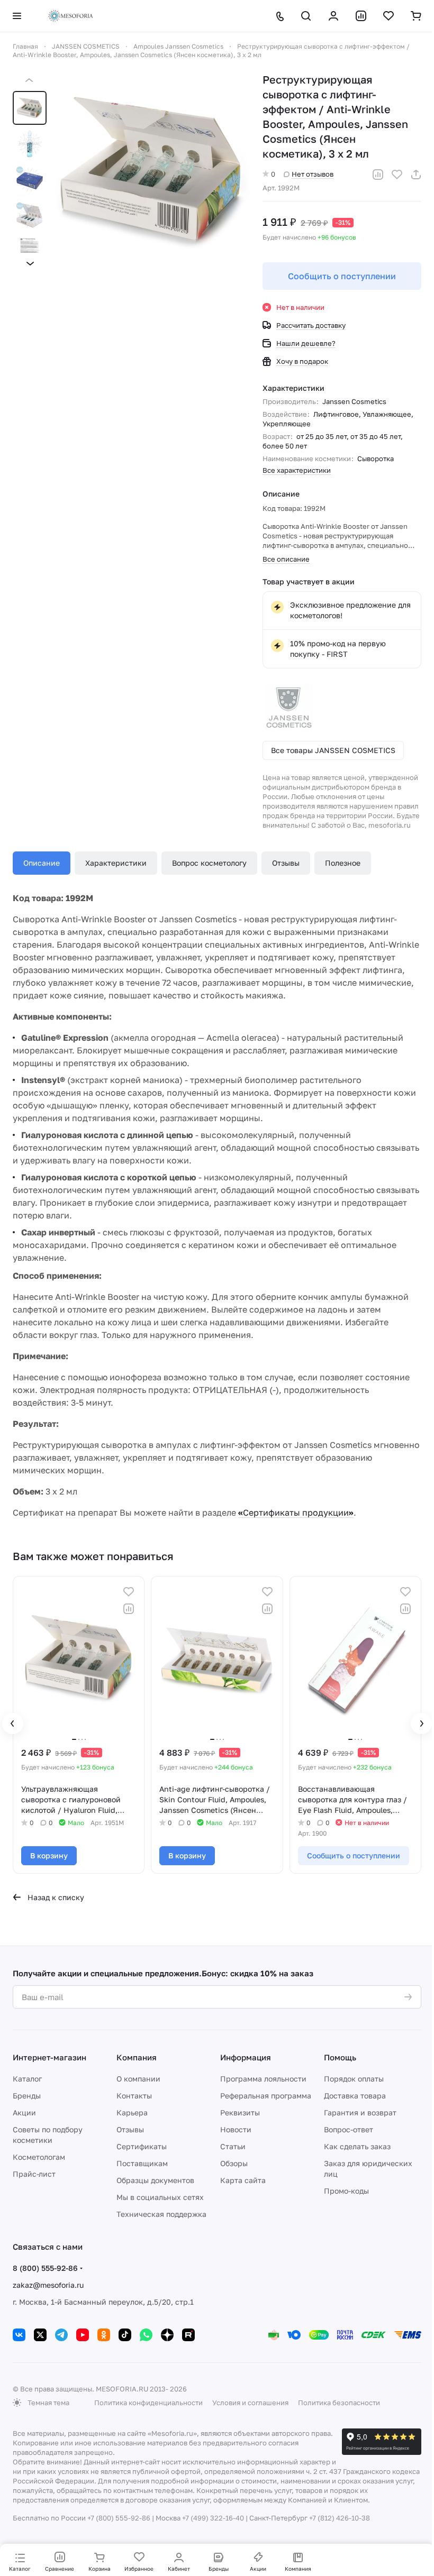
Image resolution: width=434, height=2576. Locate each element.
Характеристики (116, 863)
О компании (138, 2079)
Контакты (134, 2096)
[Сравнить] (378, 175)
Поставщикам (142, 2163)
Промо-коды (346, 2191)
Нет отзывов (313, 174)
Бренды (27, 2096)
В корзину (49, 1855)
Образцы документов (155, 2180)
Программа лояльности (263, 2079)
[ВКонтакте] (19, 2335)
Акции (24, 2112)
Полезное (343, 863)
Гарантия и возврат (360, 2112)
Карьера (132, 2112)
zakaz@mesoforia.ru (48, 2285)
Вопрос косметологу (209, 863)
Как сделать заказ (357, 2146)
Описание (42, 863)
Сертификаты (142, 2146)
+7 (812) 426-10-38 (340, 2518)
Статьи (233, 2146)
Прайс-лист (34, 2174)
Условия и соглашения (250, 2403)
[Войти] (333, 16)
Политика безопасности (339, 2403)
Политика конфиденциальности (148, 2403)
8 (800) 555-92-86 (45, 2268)
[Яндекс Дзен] (167, 2335)
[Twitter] (40, 2335)
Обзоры (234, 2163)
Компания (137, 2057)
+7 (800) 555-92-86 (119, 2518)
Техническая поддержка (161, 2214)
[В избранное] (397, 175)
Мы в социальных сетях (160, 2197)
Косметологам (39, 2157)
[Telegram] (61, 2335)
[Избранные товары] (388, 16)
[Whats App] (146, 2335)
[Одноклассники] (104, 2335)
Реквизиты (240, 2112)
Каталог (27, 2079)
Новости (236, 2129)
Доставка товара (355, 2096)
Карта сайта (243, 2180)
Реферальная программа (266, 2096)
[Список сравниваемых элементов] (361, 16)
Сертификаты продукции (296, 1512)
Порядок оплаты (354, 2079)
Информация (246, 2057)
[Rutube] (188, 2335)
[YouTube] (83, 2335)
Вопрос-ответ (349, 2129)
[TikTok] (125, 2335)
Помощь (340, 2057)
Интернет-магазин (49, 2057)
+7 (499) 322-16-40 (213, 2518)
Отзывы (286, 863)
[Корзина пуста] (416, 16)
